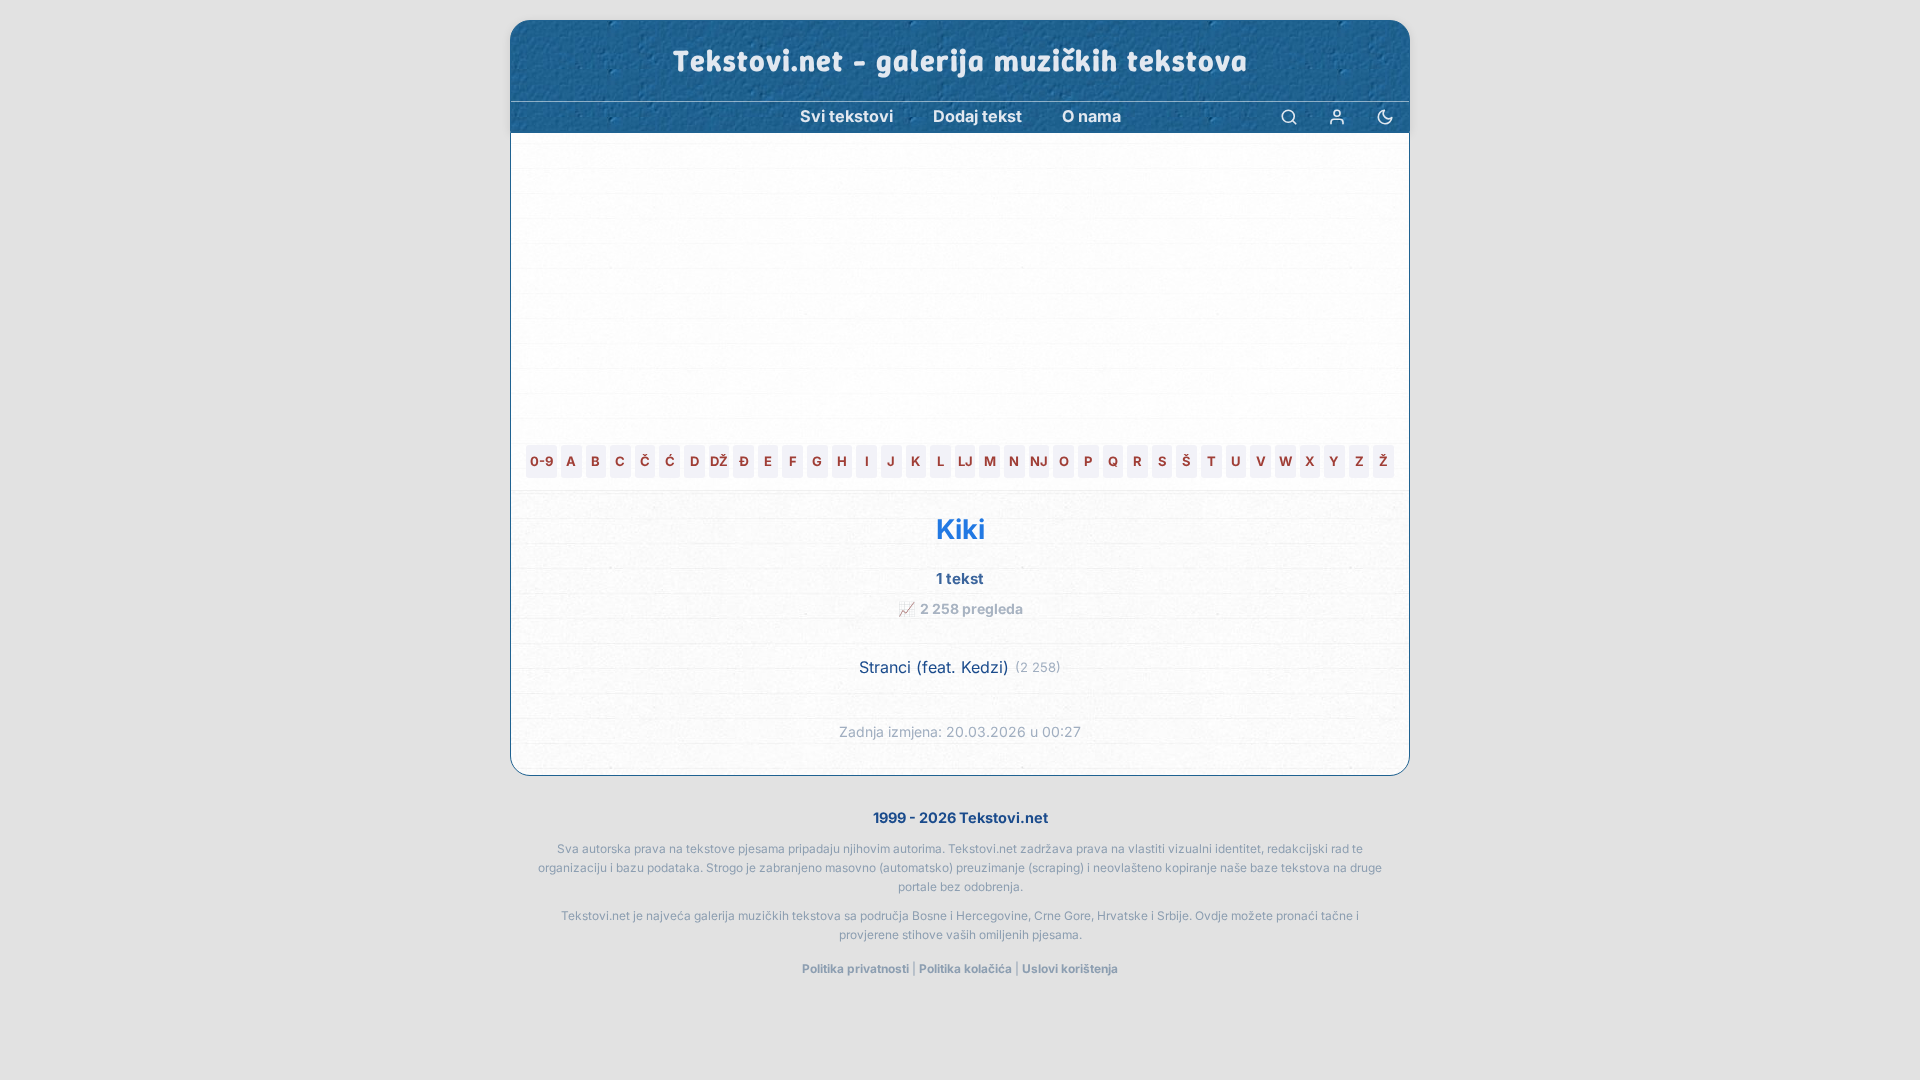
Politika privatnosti (855, 968)
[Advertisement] (960, 283)
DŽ (719, 461)
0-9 (541, 461)
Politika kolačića (965, 968)
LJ (965, 461)
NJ (1039, 461)
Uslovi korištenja (1070, 968)
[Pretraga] (1289, 116)
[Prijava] (1337, 116)
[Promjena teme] (1385, 116)
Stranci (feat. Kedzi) (934, 667)
